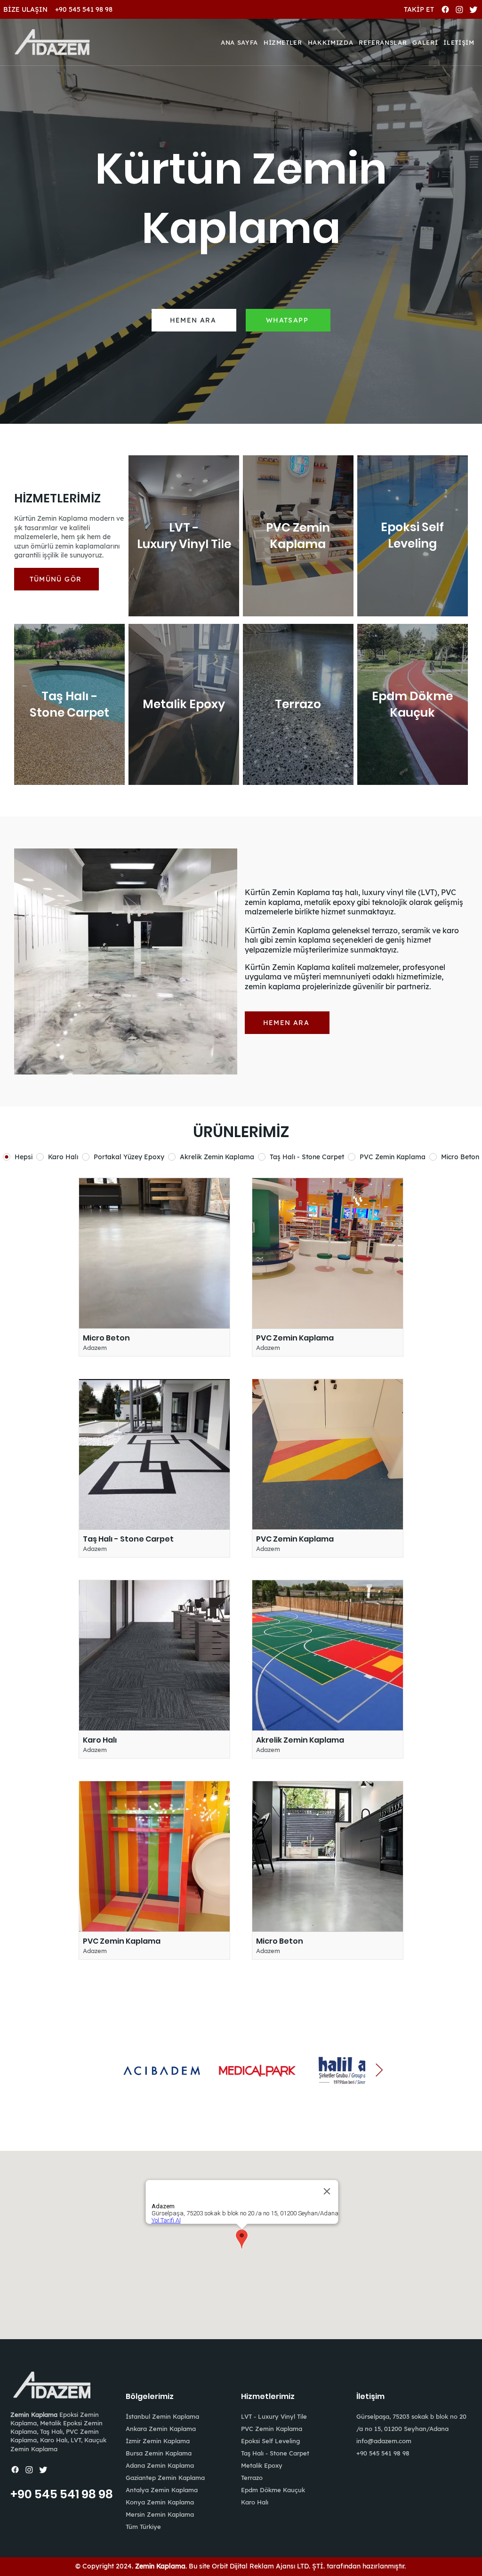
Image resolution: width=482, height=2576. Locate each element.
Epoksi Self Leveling (270, 2441)
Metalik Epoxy (262, 2465)
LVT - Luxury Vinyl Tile (274, 2416)
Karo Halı (255, 2502)
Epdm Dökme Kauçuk (273, 2490)
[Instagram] (459, 9)
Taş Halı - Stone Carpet (275, 2453)
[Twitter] (474, 9)
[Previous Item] (103, 2071)
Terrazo (252, 2478)
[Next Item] (379, 2071)
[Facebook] (445, 9)
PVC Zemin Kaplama (272, 2429)
